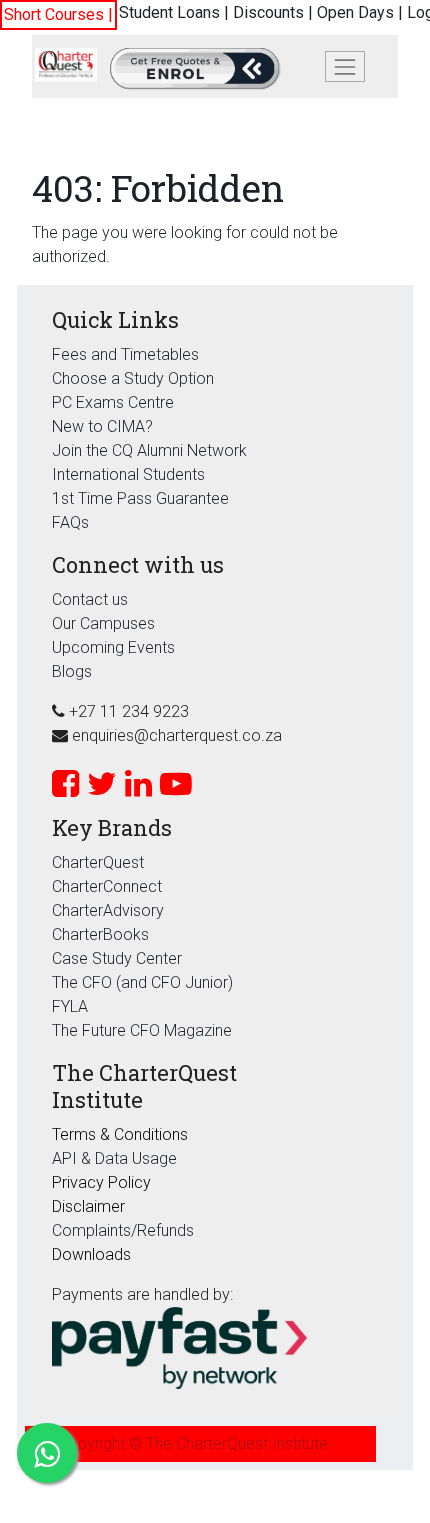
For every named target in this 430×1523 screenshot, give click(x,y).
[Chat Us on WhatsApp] (47, 1453)
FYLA (70, 1006)
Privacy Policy (101, 1182)
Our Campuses (103, 623)
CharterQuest (98, 862)
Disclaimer (88, 1206)
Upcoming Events (113, 647)
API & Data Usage (114, 1158)
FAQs (70, 522)
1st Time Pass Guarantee (142, 498)
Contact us (90, 599)
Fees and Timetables (125, 354)
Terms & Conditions (120, 1134)
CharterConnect (107, 886)
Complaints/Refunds (123, 1230)
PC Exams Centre (113, 402)
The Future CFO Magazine (142, 1030)
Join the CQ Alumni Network (149, 450)
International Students (128, 474)
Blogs (72, 671)
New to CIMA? (102, 426)
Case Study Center (117, 958)
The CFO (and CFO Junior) (142, 982)
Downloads (91, 1254)
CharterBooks (100, 934)
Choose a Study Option (133, 378)
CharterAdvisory (108, 910)
